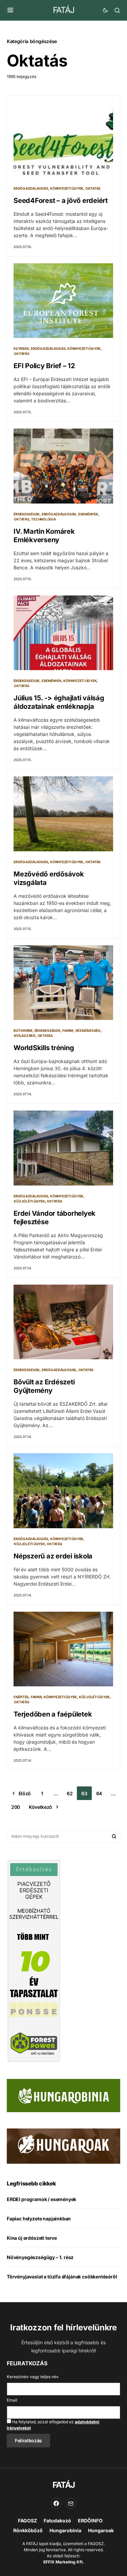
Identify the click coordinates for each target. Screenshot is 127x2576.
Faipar (68, 1030)
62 (70, 1793)
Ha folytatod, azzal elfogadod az (53, 2425)
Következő (40, 1807)
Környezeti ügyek (67, 188)
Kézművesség (88, 1030)
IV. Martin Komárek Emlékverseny (44, 536)
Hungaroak (101, 2530)
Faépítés (21, 1697)
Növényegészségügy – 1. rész (40, 2257)
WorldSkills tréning (44, 1048)
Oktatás (93, 188)
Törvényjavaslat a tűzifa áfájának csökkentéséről (62, 2277)
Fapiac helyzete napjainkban (39, 2219)
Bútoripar (23, 1030)
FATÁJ (63, 10)
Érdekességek (27, 514)
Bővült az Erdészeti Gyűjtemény (44, 1386)
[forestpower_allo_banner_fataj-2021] (34, 1961)
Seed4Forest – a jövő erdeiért (61, 201)
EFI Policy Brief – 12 (44, 366)
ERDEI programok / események (41, 2199)
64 (99, 1793)
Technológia (43, 519)
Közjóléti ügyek (29, 1201)
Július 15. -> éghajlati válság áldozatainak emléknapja (59, 702)
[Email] (71, 2503)
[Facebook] (56, 2503)
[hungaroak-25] (63, 2146)
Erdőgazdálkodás (31, 188)
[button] (10, 10)
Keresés (114, 1836)
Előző (25, 1793)
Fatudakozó (57, 2521)
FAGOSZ (27, 2521)
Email (12, 2400)
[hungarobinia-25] (63, 2095)
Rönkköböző (28, 2530)
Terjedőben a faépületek (53, 1714)
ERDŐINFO (90, 2521)
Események (88, 514)
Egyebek (21, 348)
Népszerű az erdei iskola (53, 1556)
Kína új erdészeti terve (32, 2238)
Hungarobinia (65, 2530)
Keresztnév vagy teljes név (33, 2377)
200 (16, 1807)
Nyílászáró (25, 1036)
